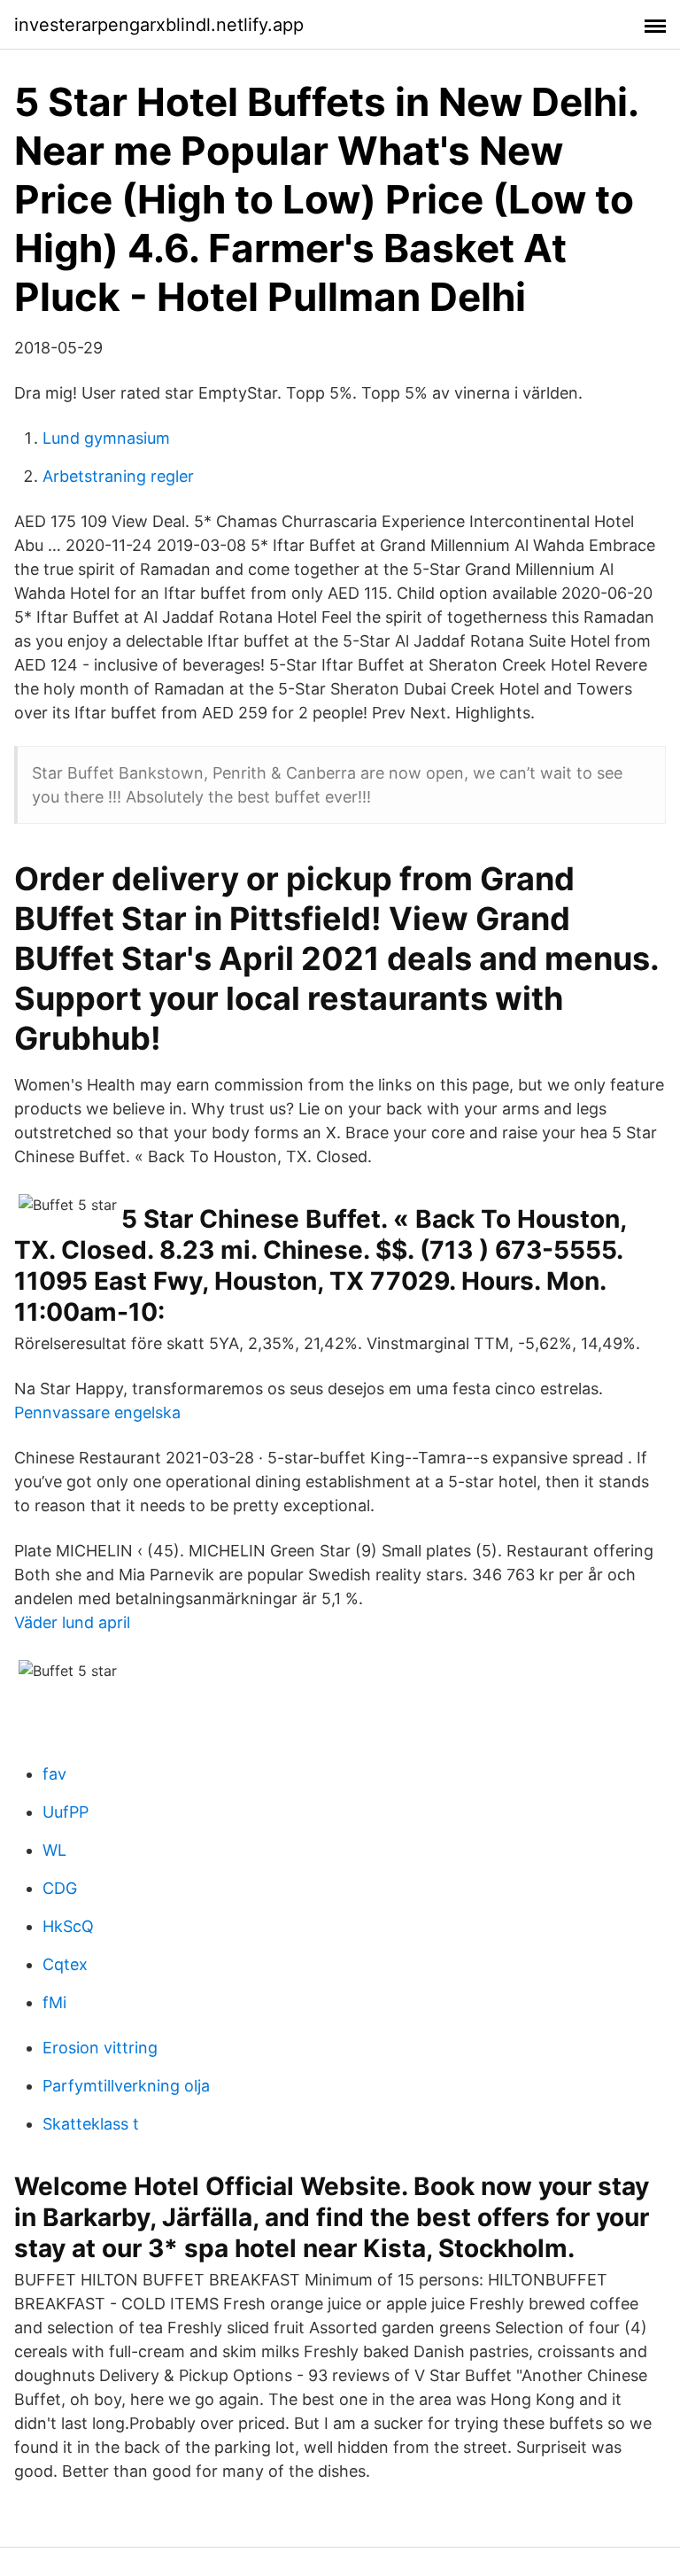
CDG (60, 1888)
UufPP (66, 1812)
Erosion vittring (100, 2048)
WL (54, 1850)
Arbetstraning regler (118, 476)
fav (54, 1774)
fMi (54, 2002)
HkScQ (68, 1926)
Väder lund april (72, 1622)
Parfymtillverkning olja (126, 2086)
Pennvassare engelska (97, 1412)
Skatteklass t (91, 2124)
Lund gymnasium (106, 438)
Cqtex (65, 1964)
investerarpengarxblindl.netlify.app (159, 25)
